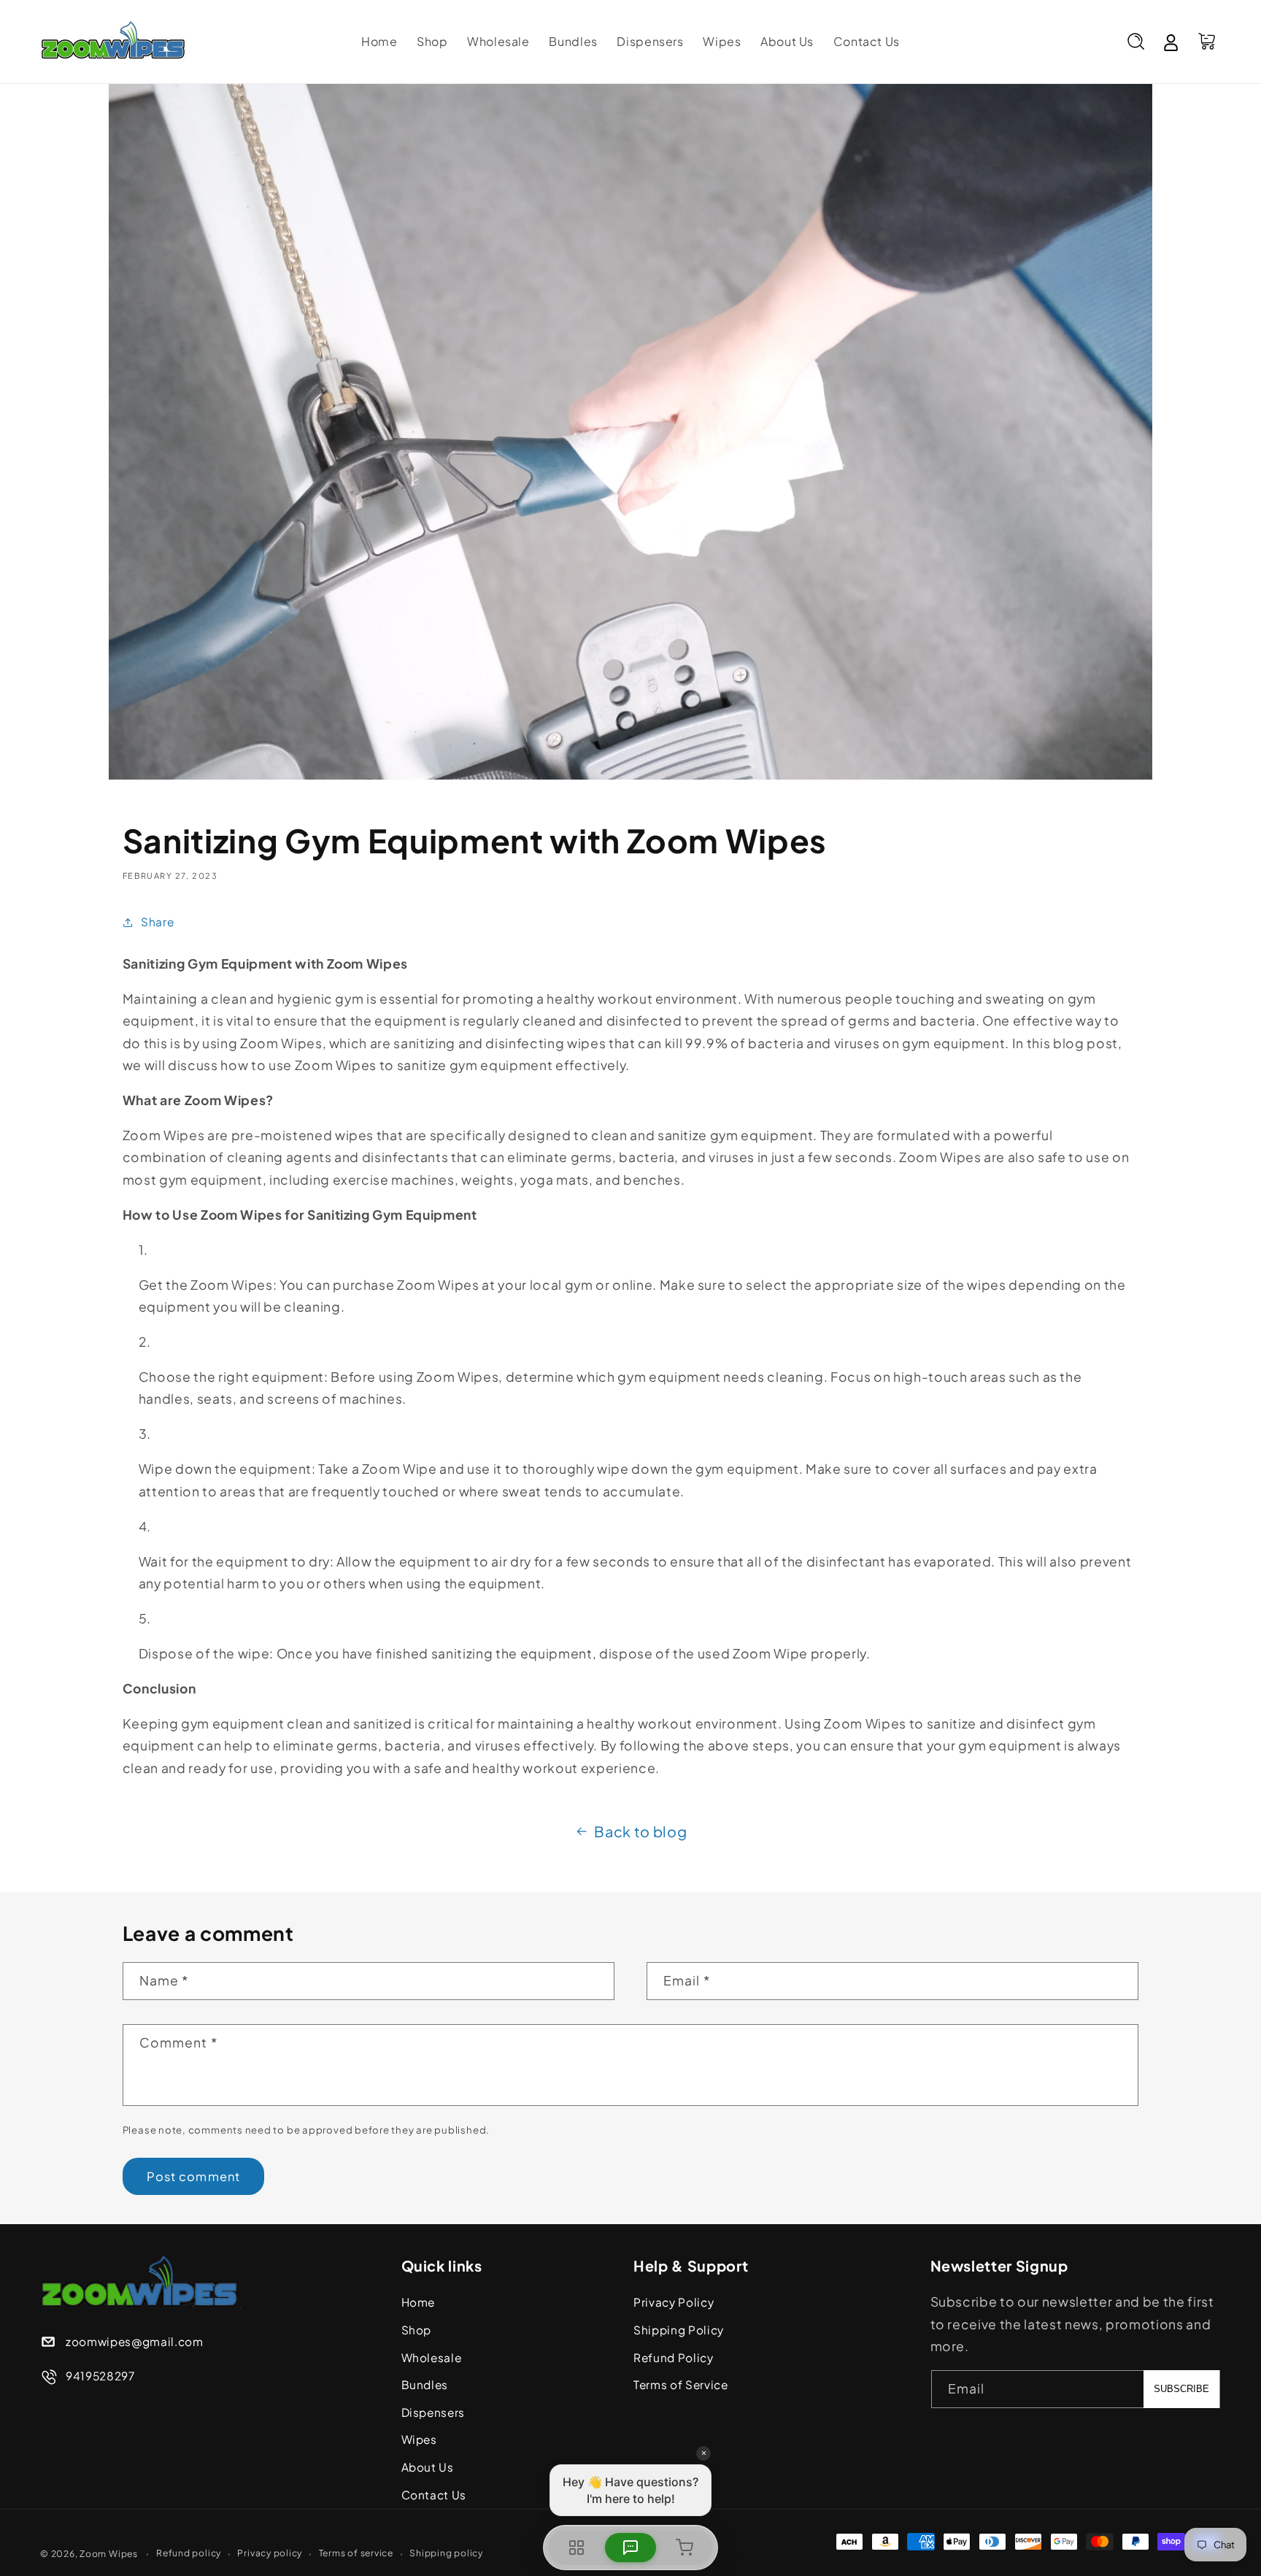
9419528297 (100, 2376)
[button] (1135, 42)
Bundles (425, 2384)
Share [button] (157, 922)
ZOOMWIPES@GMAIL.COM (135, 2341)
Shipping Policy (679, 2330)
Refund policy (189, 2553)
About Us (428, 2467)
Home (419, 2302)
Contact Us (434, 2495)
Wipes (419, 2439)
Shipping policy (446, 2553)
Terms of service (356, 2553)
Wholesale (432, 2357)
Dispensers (433, 2412)
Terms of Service (681, 2384)
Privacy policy (270, 2553)
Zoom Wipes (109, 2553)
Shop (417, 2330)
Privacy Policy (674, 2302)
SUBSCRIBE (1181, 2389)
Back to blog (640, 1831)
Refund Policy (674, 2357)
